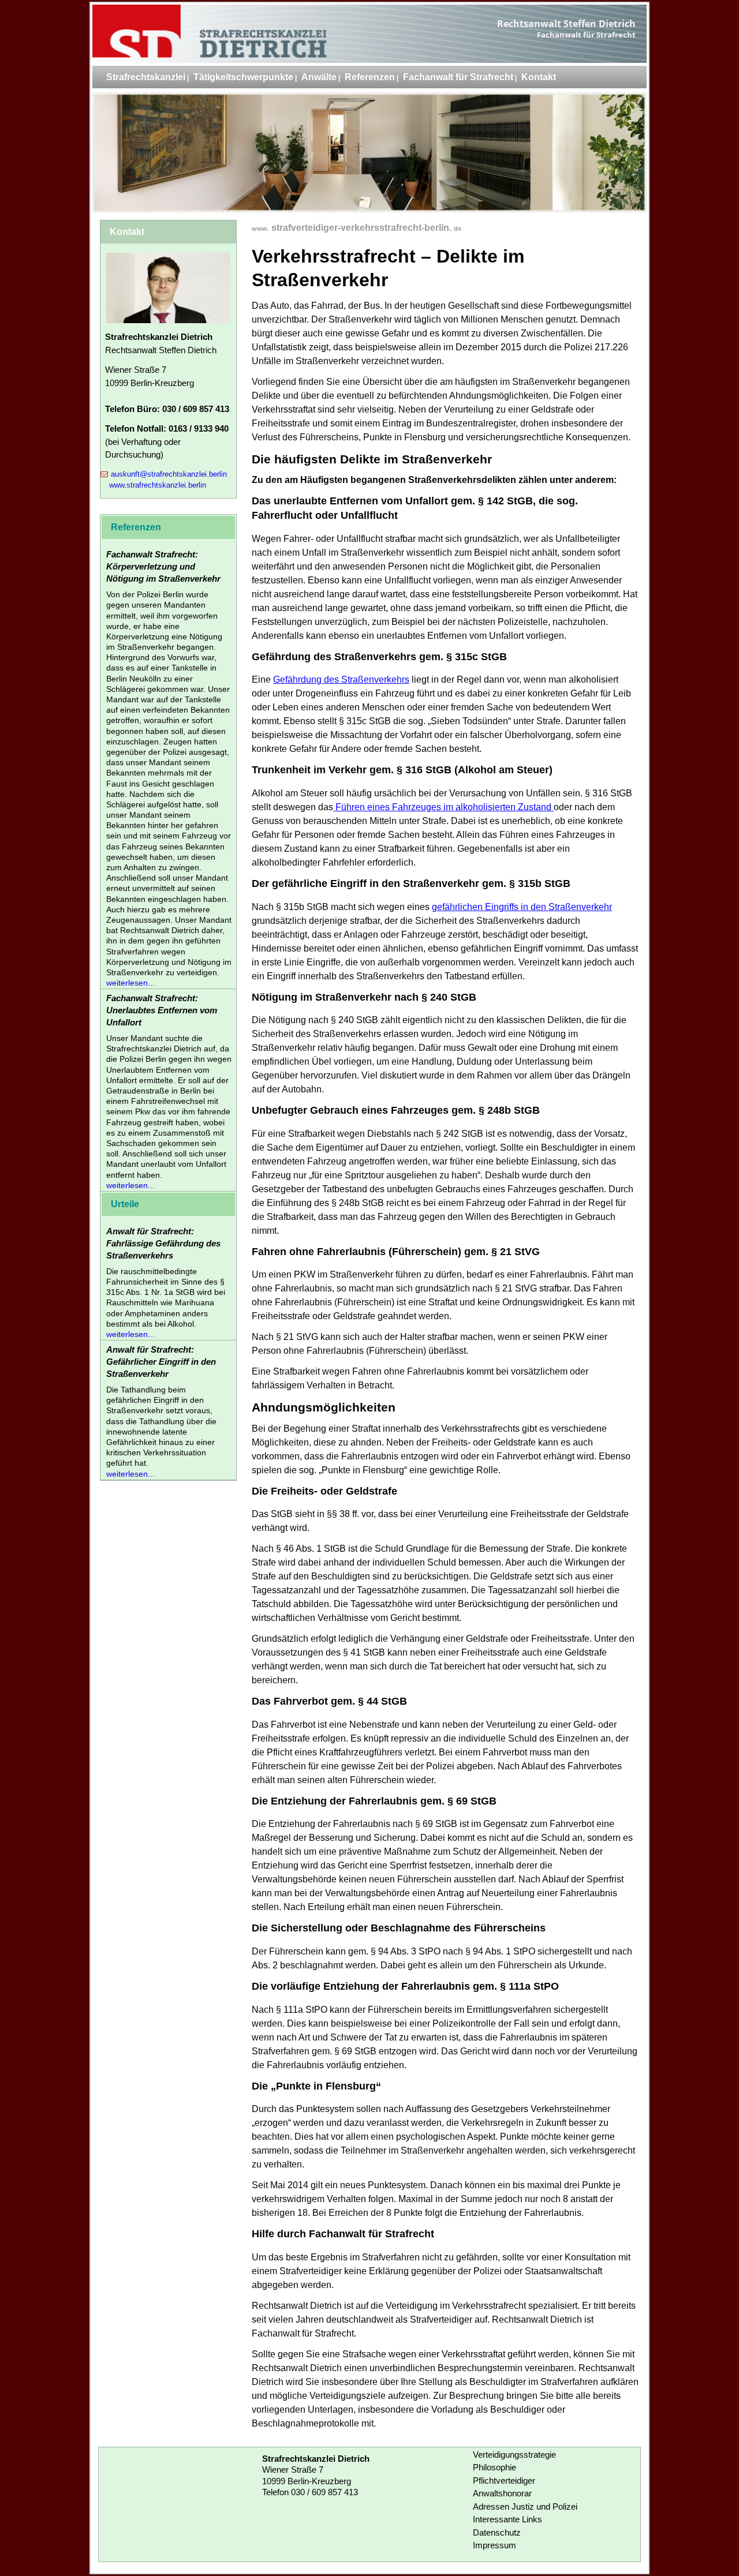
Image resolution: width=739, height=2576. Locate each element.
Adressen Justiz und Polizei (525, 2506)
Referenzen (370, 77)
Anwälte (319, 77)
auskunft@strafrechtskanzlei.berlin (169, 474)
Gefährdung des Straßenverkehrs (341, 679)
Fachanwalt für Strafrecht (458, 77)
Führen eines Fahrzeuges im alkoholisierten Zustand (443, 807)
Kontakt (539, 77)
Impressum (494, 2545)
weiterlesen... (130, 983)
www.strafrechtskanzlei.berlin (158, 485)
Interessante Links (507, 2519)
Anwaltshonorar (502, 2493)
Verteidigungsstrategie (514, 2455)
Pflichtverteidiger (504, 2480)
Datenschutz (497, 2532)
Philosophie (494, 2467)
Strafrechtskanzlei (146, 77)
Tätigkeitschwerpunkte (243, 77)
